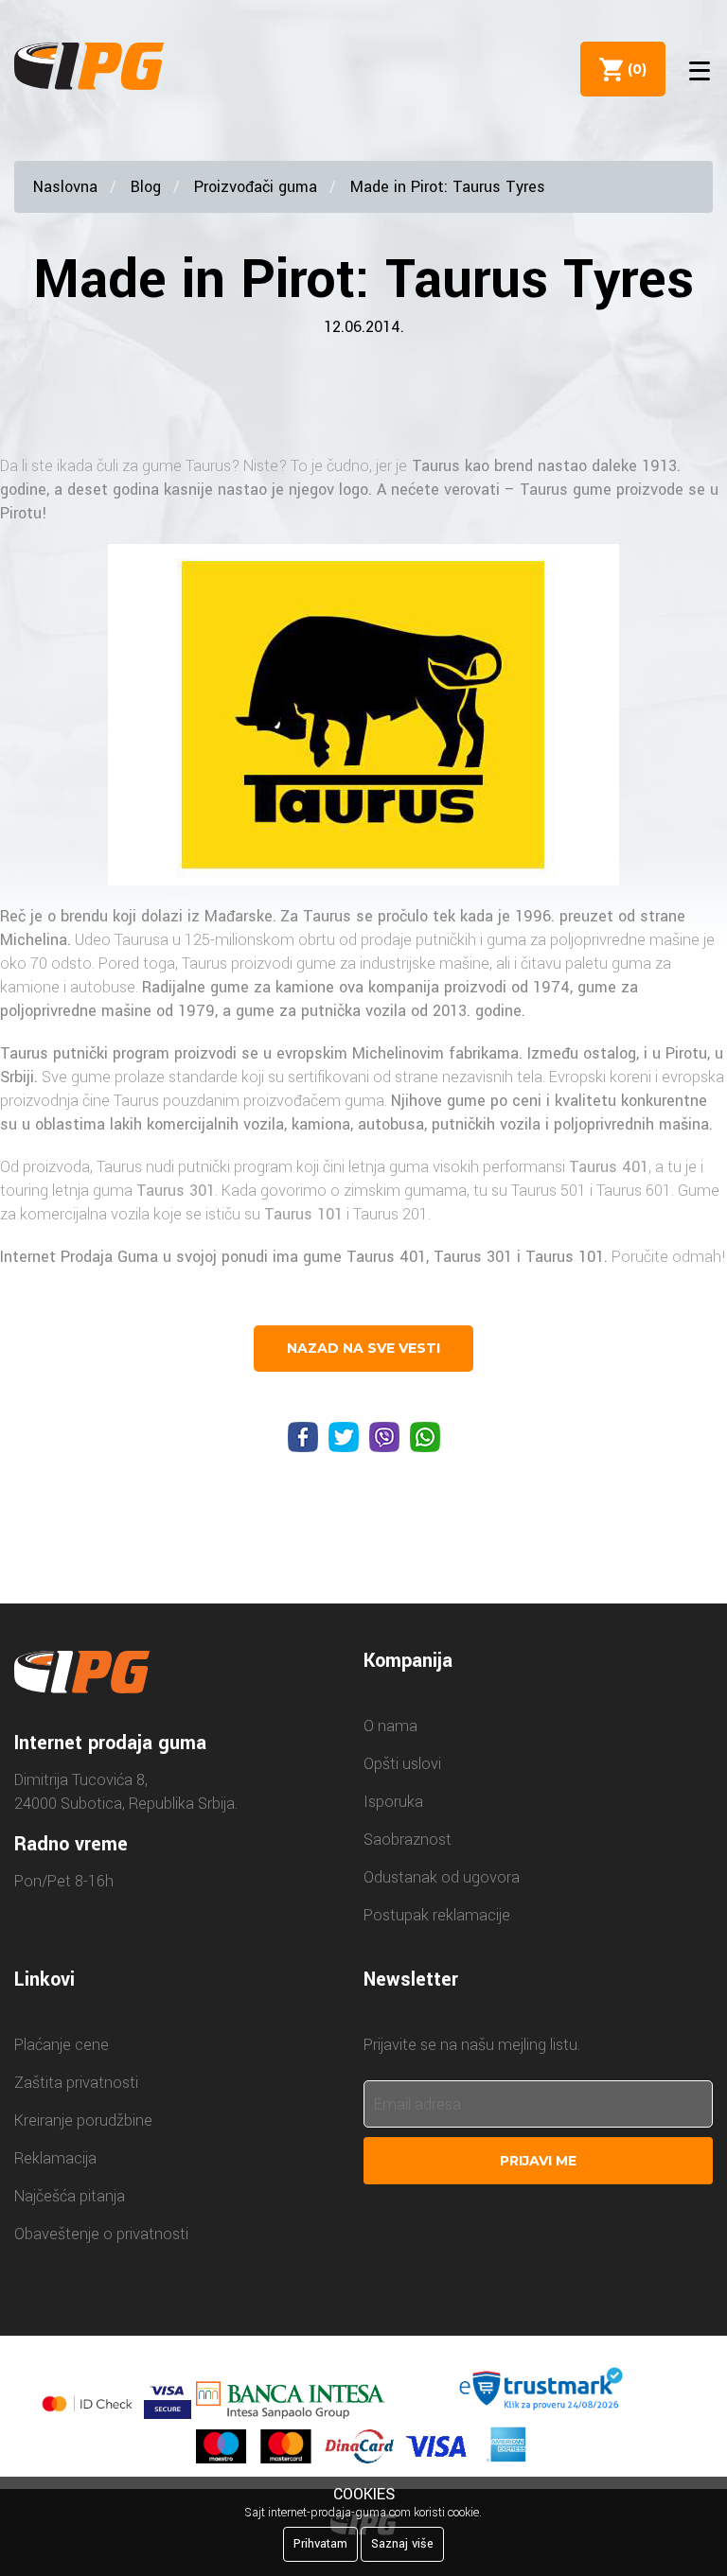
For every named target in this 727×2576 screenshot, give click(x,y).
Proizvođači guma (256, 187)
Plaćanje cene (62, 2045)
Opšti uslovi (402, 1764)
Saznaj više (402, 2544)
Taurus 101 (303, 1214)
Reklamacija (55, 2158)
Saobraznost (408, 1840)
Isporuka (393, 1802)
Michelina (34, 940)
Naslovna (65, 187)
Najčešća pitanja (70, 2196)
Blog (146, 187)
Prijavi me (538, 2161)
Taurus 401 (609, 1167)
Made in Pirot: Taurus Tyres (448, 187)
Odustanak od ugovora (442, 1877)
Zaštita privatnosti (76, 2083)
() (633, 69)
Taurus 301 (176, 1191)
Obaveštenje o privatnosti (101, 2234)
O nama (390, 1726)
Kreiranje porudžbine (83, 2120)
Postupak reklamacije (437, 1915)
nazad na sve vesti (363, 1348)
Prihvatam (320, 2544)
